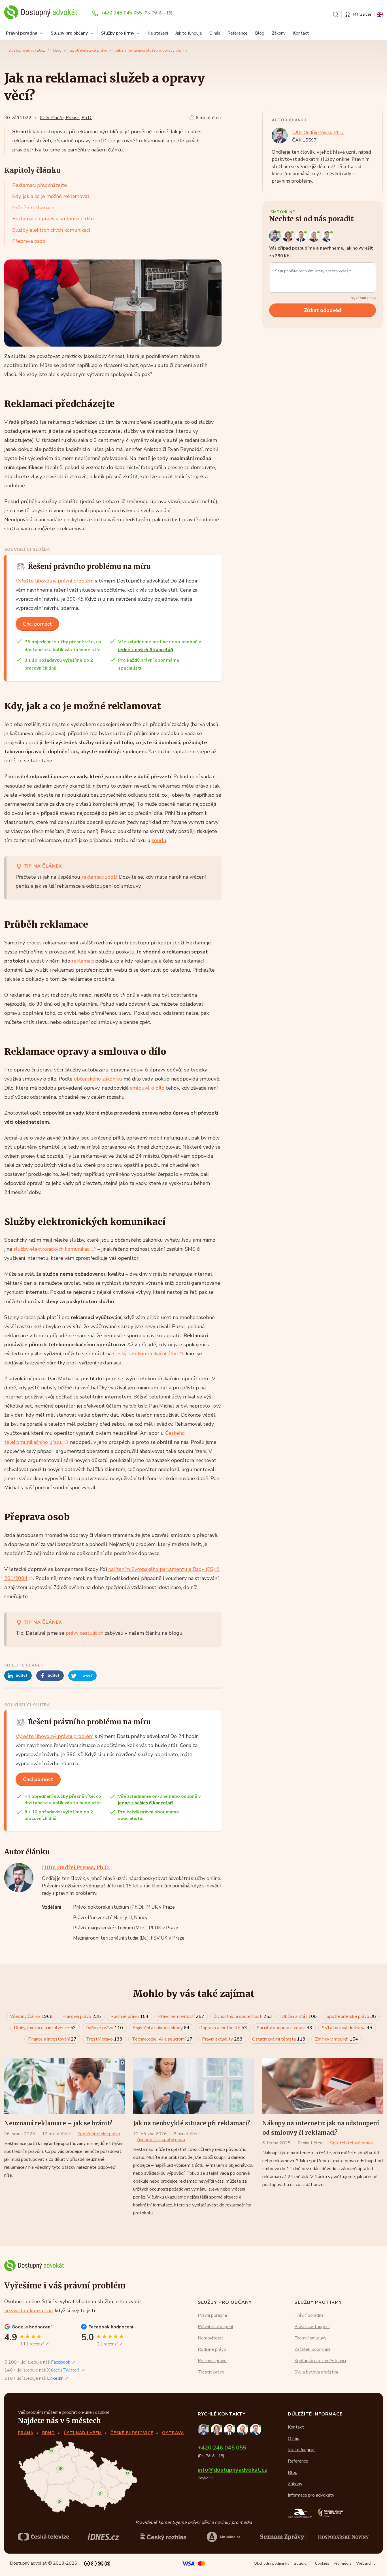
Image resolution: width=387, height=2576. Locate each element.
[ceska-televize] (44, 2537)
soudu (159, 840)
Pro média (343, 2563)
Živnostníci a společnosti (243, 2016)
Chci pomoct (37, 624)
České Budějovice (132, 2433)
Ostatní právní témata (279, 2039)
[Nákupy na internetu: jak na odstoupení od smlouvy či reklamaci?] (323, 2086)
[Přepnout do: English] (380, 14)
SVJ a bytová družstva (347, 2028)
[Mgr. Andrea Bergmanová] (289, 236)
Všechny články (31, 2016)
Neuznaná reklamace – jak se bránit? (58, 2123)
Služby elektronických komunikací (51, 230)
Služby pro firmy (118, 33)
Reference (238, 33)
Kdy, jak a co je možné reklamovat (51, 196)
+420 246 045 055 (121, 13)
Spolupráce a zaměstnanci (320, 2361)
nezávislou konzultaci (29, 2311)
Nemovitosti (210, 2338)
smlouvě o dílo (147, 1088)
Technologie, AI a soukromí (162, 2039)
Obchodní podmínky (272, 2563)
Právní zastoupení (215, 2327)
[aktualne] (224, 2537)
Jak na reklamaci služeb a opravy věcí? (150, 50)
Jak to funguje (189, 33)
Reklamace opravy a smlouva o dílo (53, 219)
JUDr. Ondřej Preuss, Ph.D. (66, 118)
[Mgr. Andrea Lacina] (315, 236)
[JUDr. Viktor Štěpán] (327, 236)
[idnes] (103, 2537)
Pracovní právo (82, 2016)
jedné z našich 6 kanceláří (146, 650)
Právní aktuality (222, 2039)
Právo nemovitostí (181, 2016)
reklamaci (83, 961)
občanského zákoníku (98, 1079)
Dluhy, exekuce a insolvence (45, 2028)
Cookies (322, 2563)
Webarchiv (366, 2563)
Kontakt (301, 33)
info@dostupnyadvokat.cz (232, 2470)
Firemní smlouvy (310, 2338)
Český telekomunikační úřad (145, 1354)
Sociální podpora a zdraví (284, 2028)
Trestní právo (104, 2039)
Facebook (61, 2362)
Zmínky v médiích (337, 2039)
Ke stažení (158, 33)
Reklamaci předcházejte (40, 185)
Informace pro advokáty (311, 2495)
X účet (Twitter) (63, 2370)
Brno (49, 2433)
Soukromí (302, 2563)
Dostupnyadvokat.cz (27, 50)
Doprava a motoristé (223, 2028)
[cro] (163, 2537)
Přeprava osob (29, 241)
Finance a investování (52, 2039)
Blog (260, 33)
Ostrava (173, 2433)
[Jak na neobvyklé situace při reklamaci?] (193, 2086)
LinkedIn (55, 2378)
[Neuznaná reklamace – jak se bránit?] (64, 2086)
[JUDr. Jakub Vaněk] (302, 236)
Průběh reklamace (33, 208)
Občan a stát (299, 2016)
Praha (26, 2433)
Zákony (279, 33)
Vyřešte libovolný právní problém (55, 581)
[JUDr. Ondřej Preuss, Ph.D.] (276, 236)
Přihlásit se (362, 14)
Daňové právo (104, 2028)
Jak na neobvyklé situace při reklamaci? (192, 2123)
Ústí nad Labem (83, 2433)
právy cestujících (85, 1633)
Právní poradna (22, 33)
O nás (215, 33)
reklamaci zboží (99, 877)
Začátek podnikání (312, 2349)
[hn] (343, 2537)
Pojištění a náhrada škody (161, 2028)
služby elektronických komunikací (52, 1249)
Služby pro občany (69, 33)
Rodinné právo (129, 2016)
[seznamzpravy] (283, 2537)
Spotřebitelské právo (89, 50)
